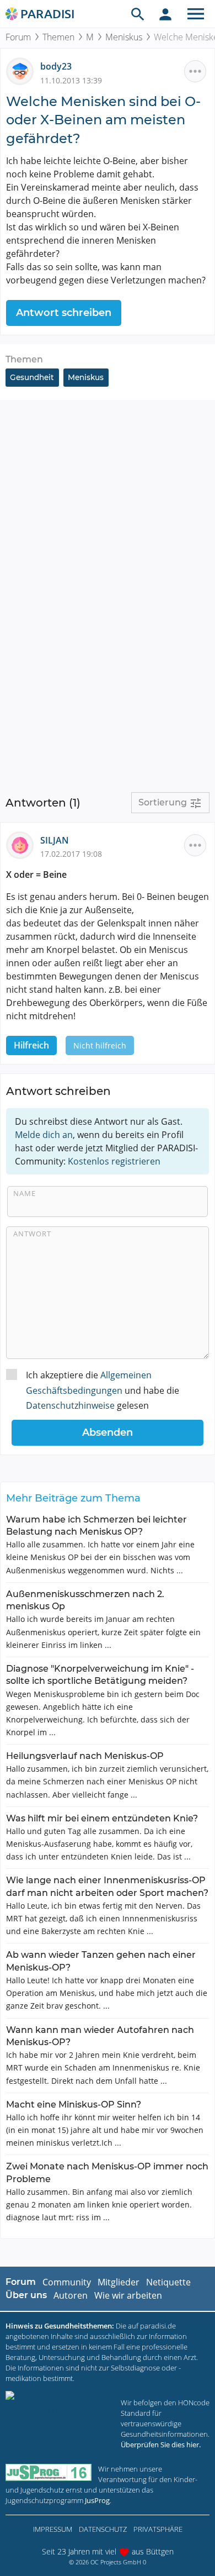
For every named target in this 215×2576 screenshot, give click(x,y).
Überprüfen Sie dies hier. (161, 2445)
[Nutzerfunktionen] (165, 14)
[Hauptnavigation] (196, 14)
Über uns (26, 2295)
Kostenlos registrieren (114, 1161)
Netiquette (168, 2282)
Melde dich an (44, 1135)
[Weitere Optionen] (195, 71)
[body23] (23, 71)
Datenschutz (103, 2529)
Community (67, 2282)
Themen (58, 37)
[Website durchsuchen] (138, 14)
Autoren (71, 2295)
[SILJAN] (23, 844)
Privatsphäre (158, 2529)
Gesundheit (32, 377)
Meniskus (124, 37)
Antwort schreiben (64, 313)
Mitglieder (119, 2282)
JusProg (97, 2500)
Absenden (108, 1432)
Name (25, 1193)
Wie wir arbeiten (128, 2295)
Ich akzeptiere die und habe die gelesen (103, 1390)
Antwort (32, 1234)
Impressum (53, 2529)
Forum (18, 37)
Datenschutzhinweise (70, 1405)
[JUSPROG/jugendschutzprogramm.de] (49, 2472)
